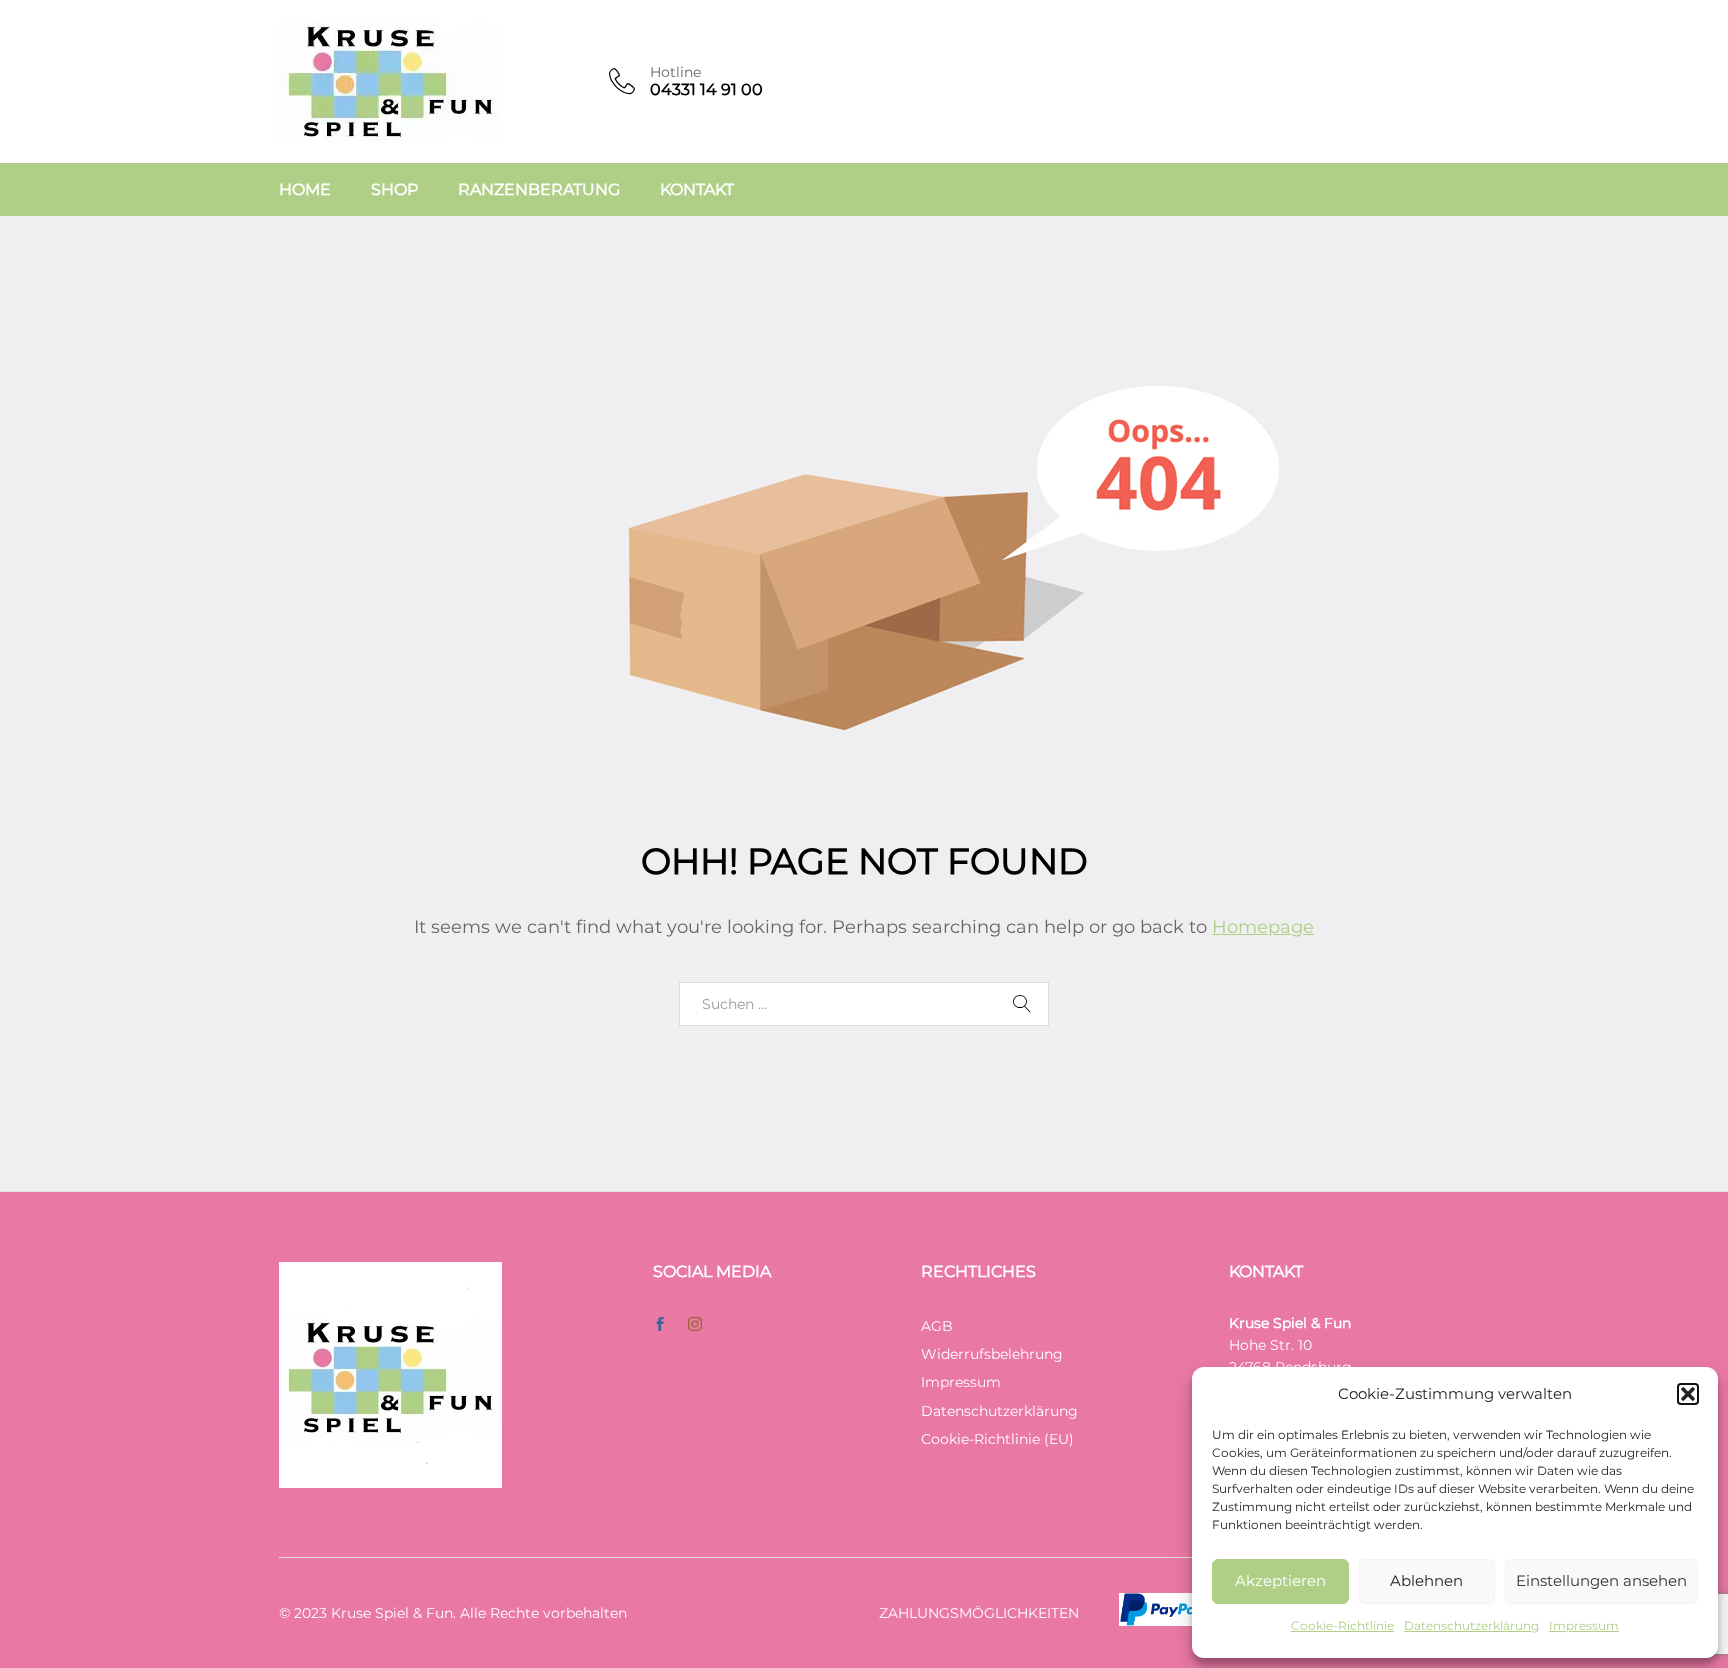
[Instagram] (695, 1325)
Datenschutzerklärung (1471, 1625)
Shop (394, 190)
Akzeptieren (1280, 1580)
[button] (1688, 1394)
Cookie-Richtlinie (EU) (997, 1439)
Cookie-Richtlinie (1342, 1625)
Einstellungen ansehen (1601, 1580)
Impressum (1584, 1625)
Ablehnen (1426, 1580)
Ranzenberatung (539, 190)
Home (305, 190)
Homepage (1263, 927)
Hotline (675, 72)
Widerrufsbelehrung (992, 1354)
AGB (937, 1326)
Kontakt (697, 190)
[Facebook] (660, 1325)
